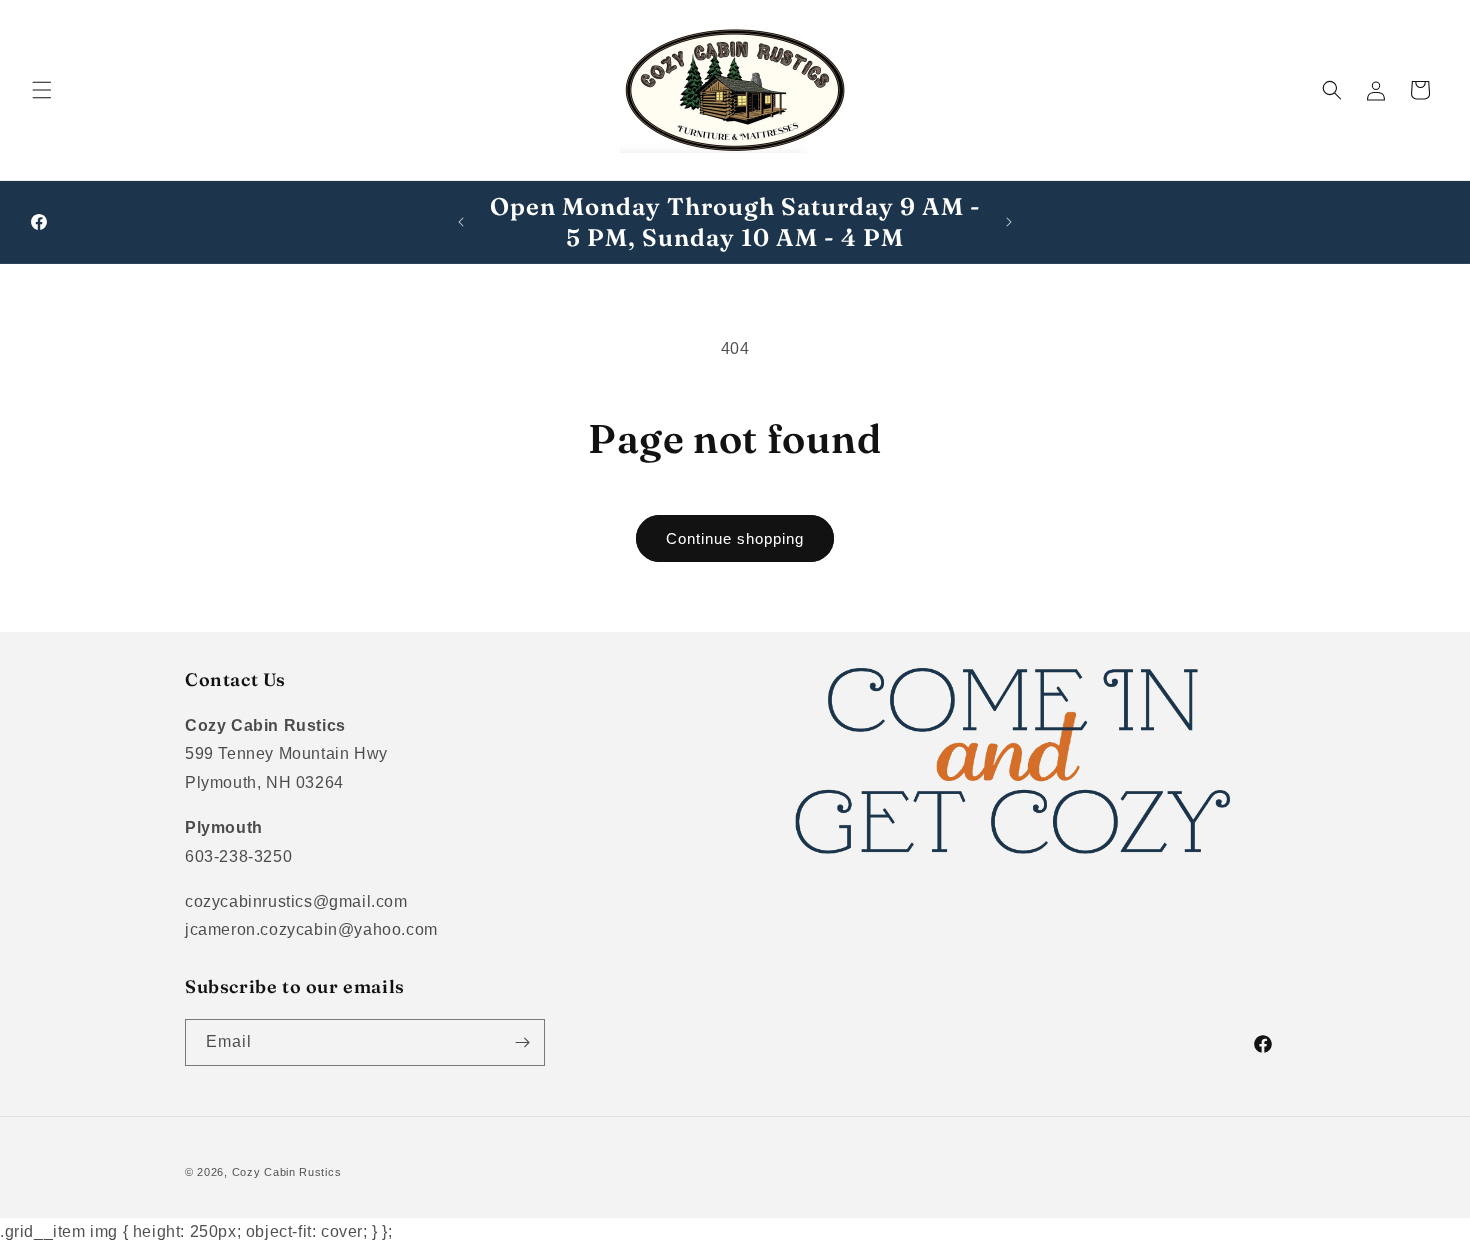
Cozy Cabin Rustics (287, 1172)
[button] (42, 90)
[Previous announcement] (461, 222)
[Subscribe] (522, 1042)
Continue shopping (735, 538)
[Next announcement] (1009, 222)
